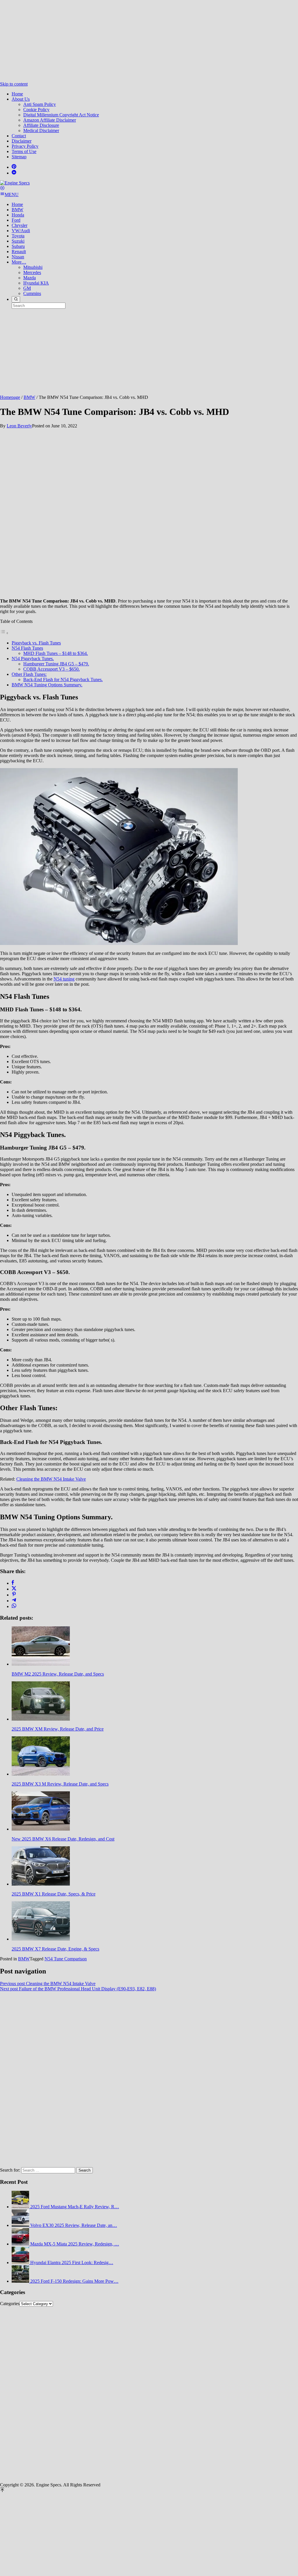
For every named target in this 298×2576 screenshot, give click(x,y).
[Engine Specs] (15, 183)
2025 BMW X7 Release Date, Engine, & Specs (55, 1949)
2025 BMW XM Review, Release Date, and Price (58, 1729)
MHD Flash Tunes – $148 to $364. (56, 653)
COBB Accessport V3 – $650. (52, 669)
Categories (10, 2304)
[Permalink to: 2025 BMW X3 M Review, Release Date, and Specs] (41, 1774)
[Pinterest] (14, 167)
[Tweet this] (14, 1589)
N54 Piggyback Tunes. (33, 659)
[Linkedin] (14, 173)
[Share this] (13, 1583)
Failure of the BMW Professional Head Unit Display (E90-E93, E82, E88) (78, 1989)
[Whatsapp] (14, 1606)
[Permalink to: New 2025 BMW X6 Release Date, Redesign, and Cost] (41, 1829)
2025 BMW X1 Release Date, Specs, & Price (54, 1894)
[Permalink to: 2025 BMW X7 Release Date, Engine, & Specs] (41, 1939)
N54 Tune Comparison (66, 1959)
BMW (24, 1959)
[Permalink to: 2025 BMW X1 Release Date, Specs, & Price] (41, 1884)
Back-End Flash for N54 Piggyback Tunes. (63, 679)
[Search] (16, 299)
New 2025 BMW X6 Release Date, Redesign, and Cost (63, 1839)
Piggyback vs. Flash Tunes (36, 643)
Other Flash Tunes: (29, 674)
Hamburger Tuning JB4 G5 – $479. (56, 664)
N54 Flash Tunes (27, 648)
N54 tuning (64, 979)
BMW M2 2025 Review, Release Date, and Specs (58, 1674)
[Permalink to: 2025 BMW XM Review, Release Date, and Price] (41, 1719)
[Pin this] (14, 1595)
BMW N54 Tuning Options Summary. (47, 685)
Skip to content (14, 84)
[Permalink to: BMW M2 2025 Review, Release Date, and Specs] (41, 1664)
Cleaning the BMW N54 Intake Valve (51, 1479)
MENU (12, 194)
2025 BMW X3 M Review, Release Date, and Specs (60, 1784)
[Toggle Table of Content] (4, 633)
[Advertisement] (149, 41)
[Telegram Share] (14, 1601)
